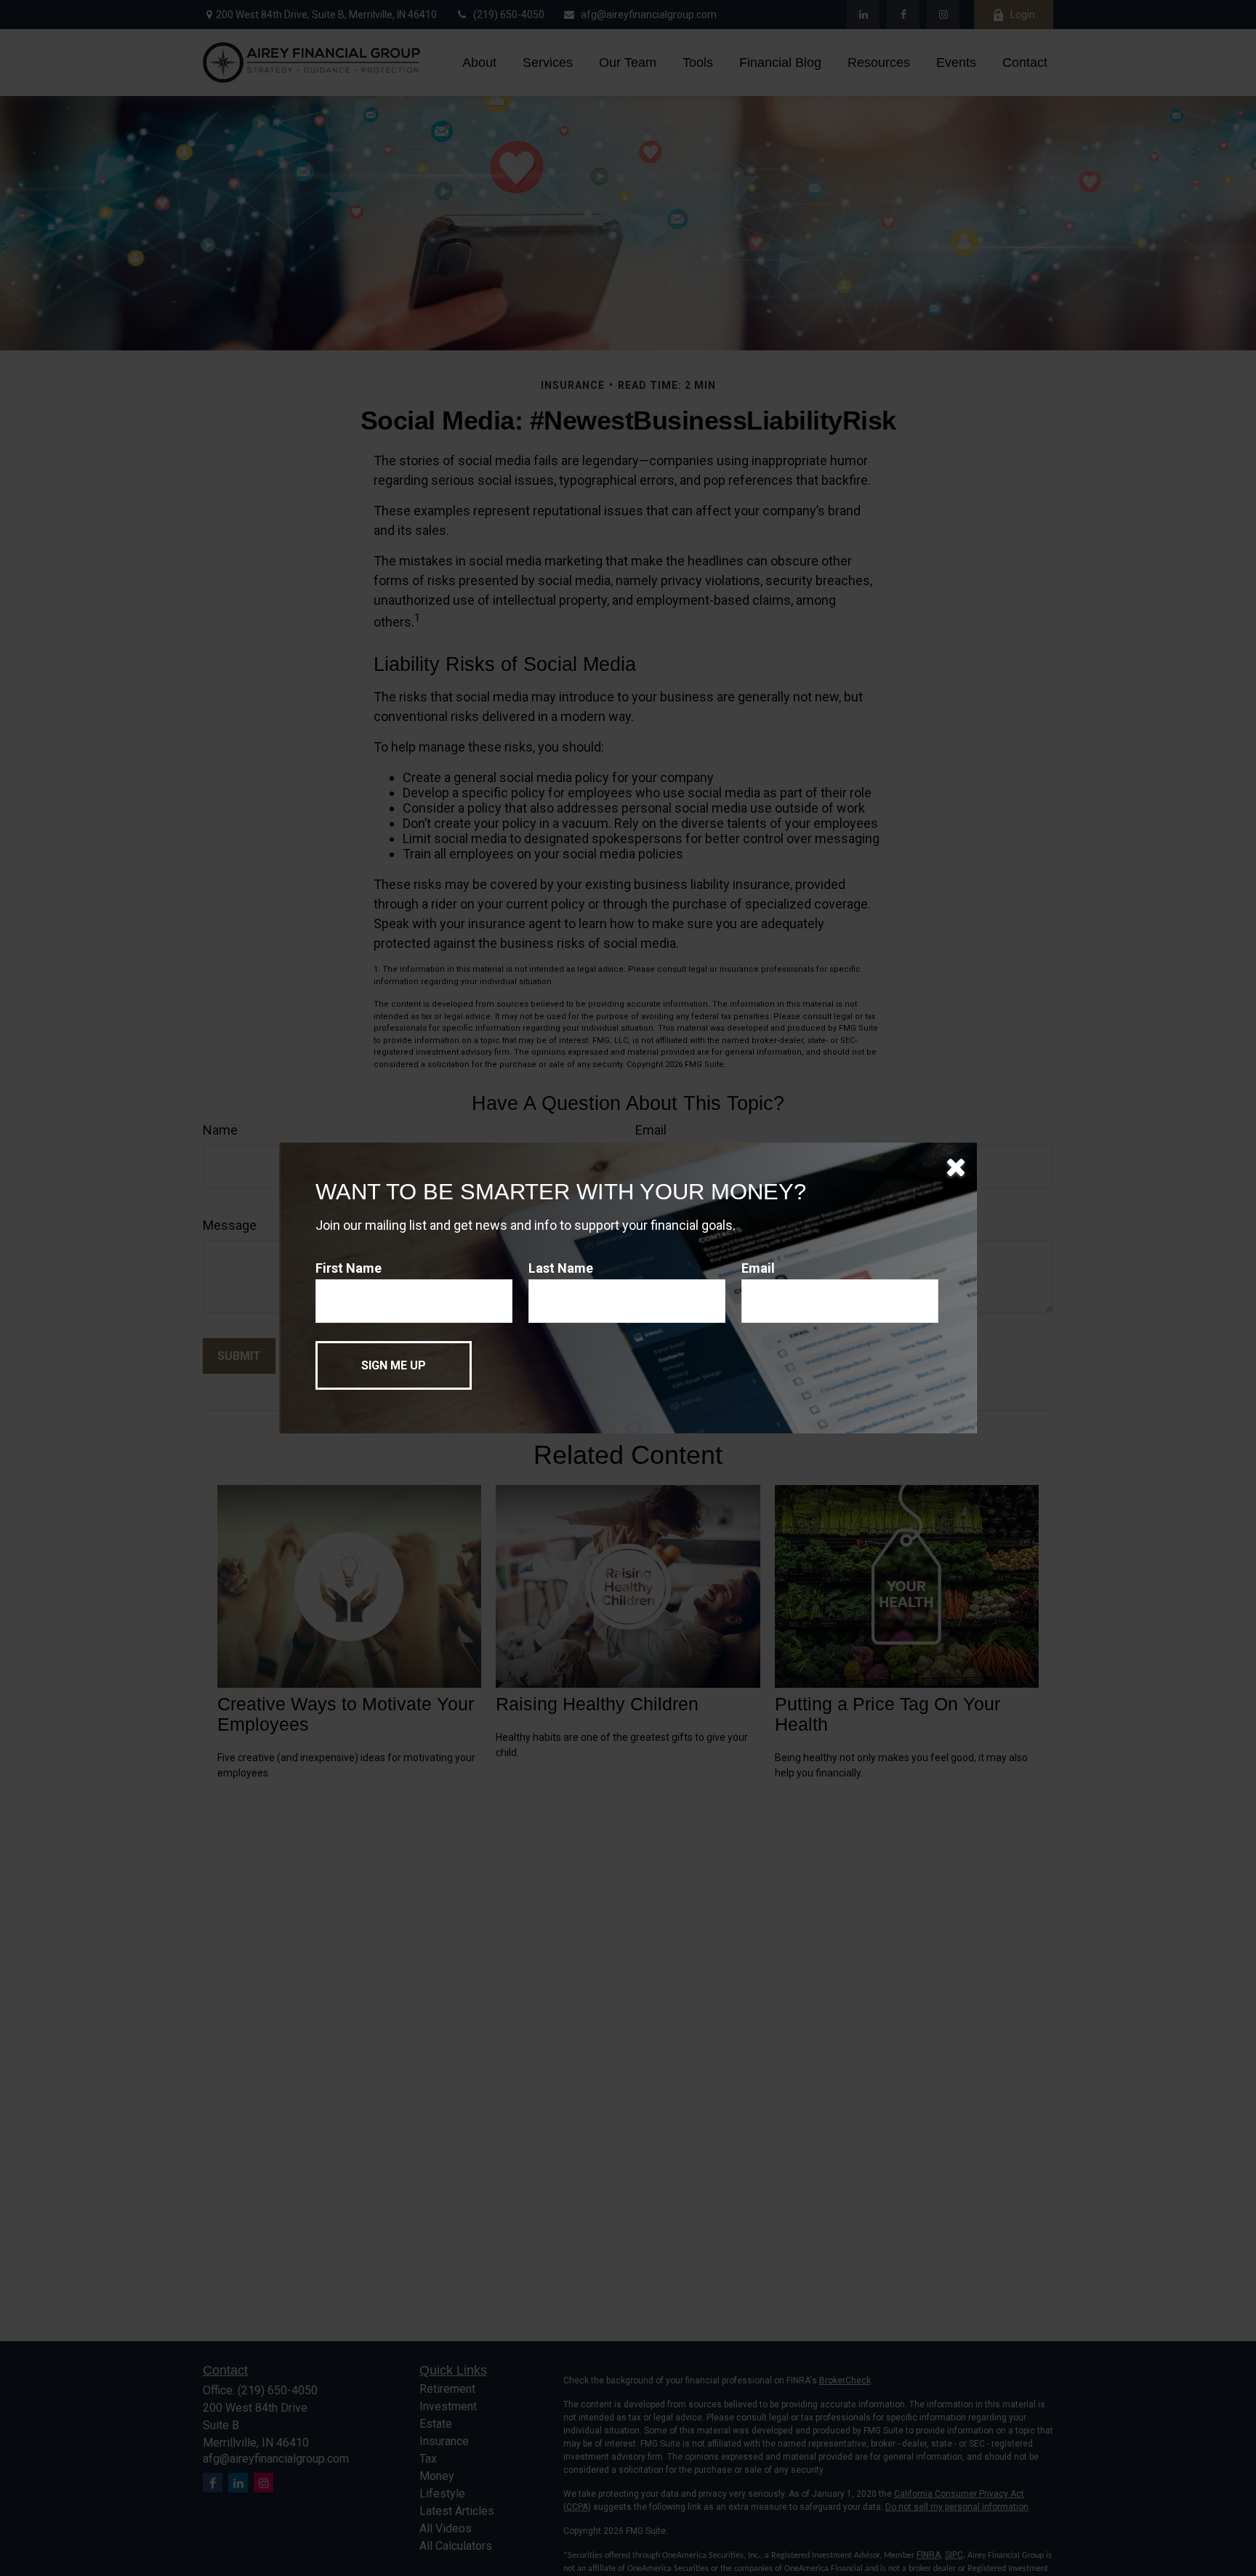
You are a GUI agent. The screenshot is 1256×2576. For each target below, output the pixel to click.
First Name (349, 1268)
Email (758, 1268)
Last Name (561, 1268)
